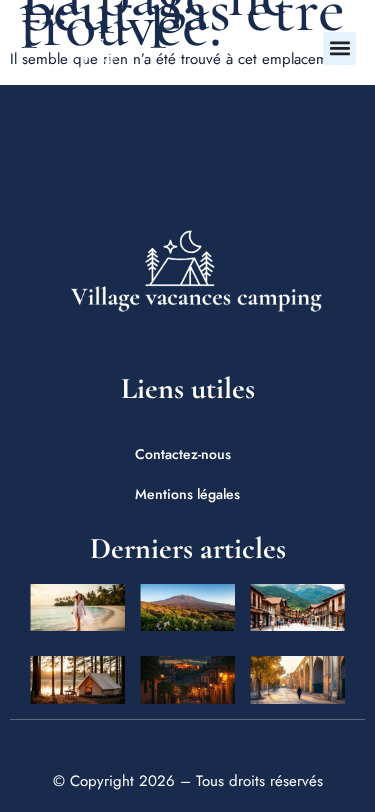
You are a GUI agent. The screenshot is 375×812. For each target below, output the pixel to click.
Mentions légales (187, 494)
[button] (339, 48)
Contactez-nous (183, 454)
